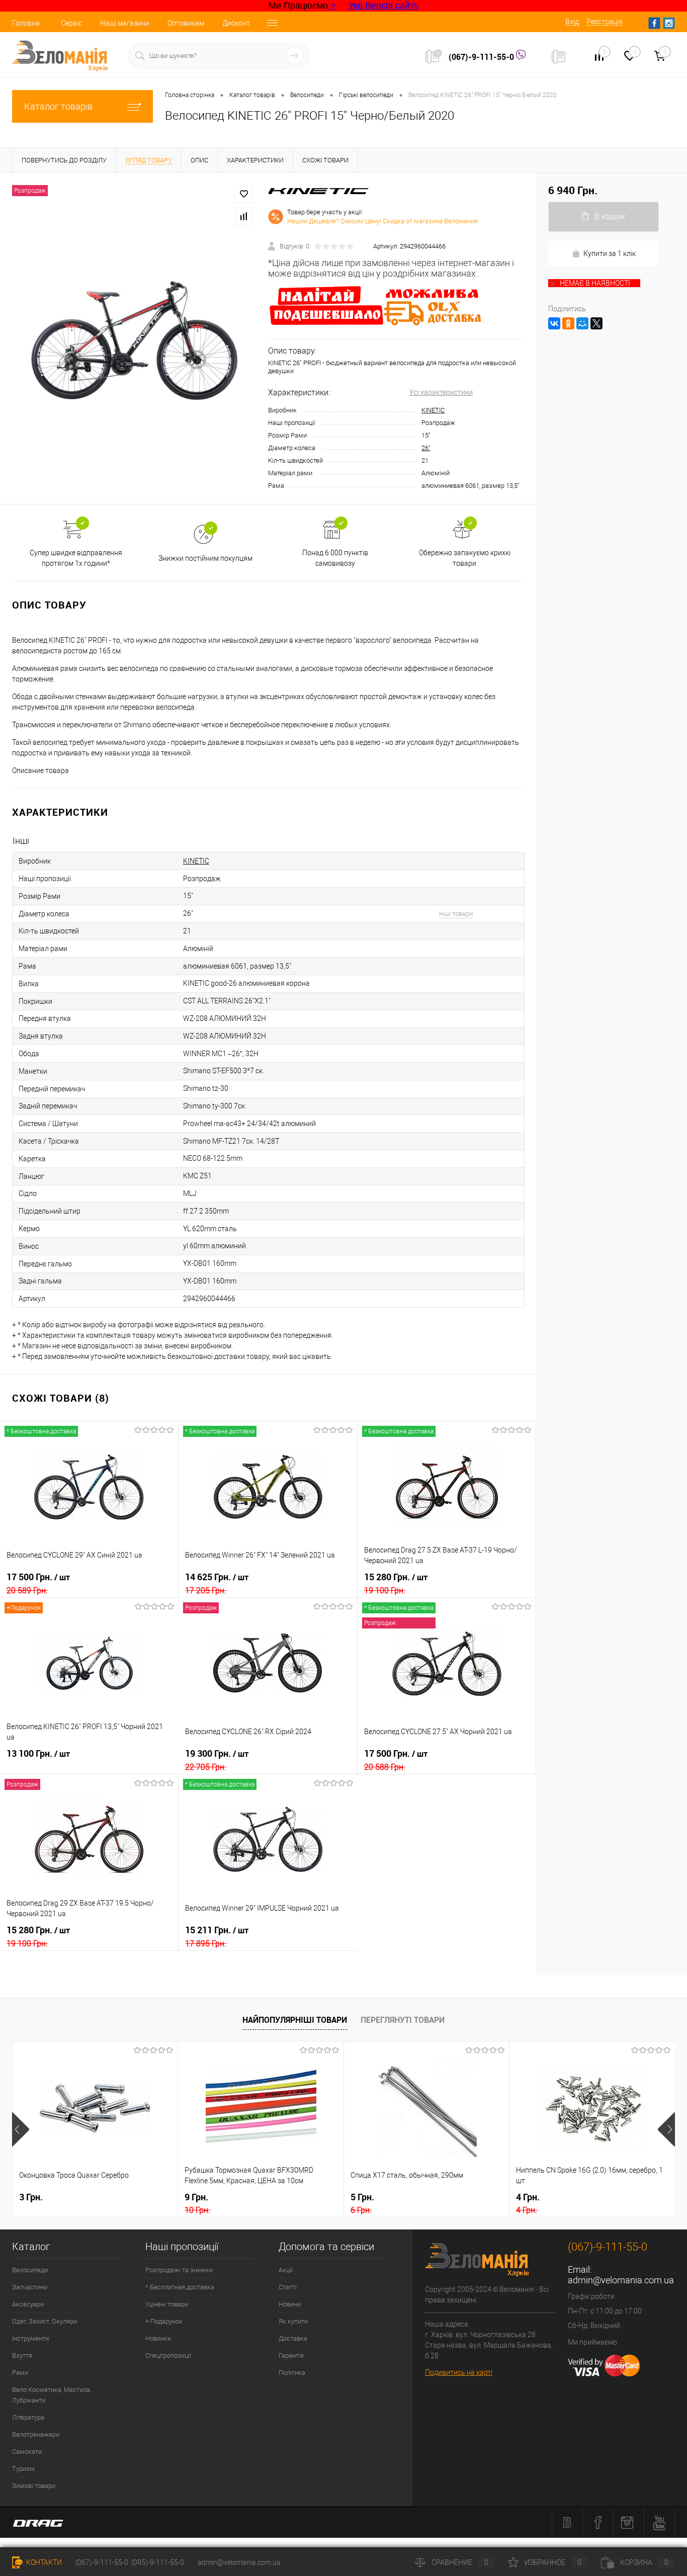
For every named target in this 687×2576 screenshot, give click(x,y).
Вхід (572, 22)
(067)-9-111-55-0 (482, 57)
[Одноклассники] (568, 323)
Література (28, 2417)
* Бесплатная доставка (180, 2287)
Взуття (22, 2355)
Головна (26, 23)
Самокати (27, 2452)
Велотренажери (36, 2434)
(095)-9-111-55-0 (158, 2562)
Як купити (293, 2321)
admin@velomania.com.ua (621, 2280)
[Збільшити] (134, 339)
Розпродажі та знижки (179, 2270)
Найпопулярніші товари (295, 2020)
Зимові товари (34, 2486)
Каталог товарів (58, 106)
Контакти (43, 2562)
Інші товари (456, 914)
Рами (20, 2373)
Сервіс (71, 23)
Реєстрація (605, 22)
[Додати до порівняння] (244, 216)
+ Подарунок (164, 2321)
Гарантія (291, 2355)
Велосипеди (30, 2270)
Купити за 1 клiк (610, 253)
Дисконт (236, 23)
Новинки (158, 2338)
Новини (290, 2304)
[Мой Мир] (582, 323)
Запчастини (30, 2287)
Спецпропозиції (168, 2355)
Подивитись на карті (459, 2372)
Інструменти (30, 2338)
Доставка (293, 2338)
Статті (288, 2287)
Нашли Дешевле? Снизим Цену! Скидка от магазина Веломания (382, 221)
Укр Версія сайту (383, 6)
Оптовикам (186, 23)
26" (426, 448)
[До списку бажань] (244, 194)
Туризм (23, 2469)
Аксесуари (28, 2304)
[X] (596, 323)
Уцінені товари (167, 2304)
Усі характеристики (441, 392)
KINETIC (433, 410)
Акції (286, 2270)
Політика (292, 2373)
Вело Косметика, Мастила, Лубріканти (52, 2395)
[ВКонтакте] (554, 323)
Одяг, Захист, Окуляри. (45, 2321)
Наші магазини (125, 23)
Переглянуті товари (403, 2020)
